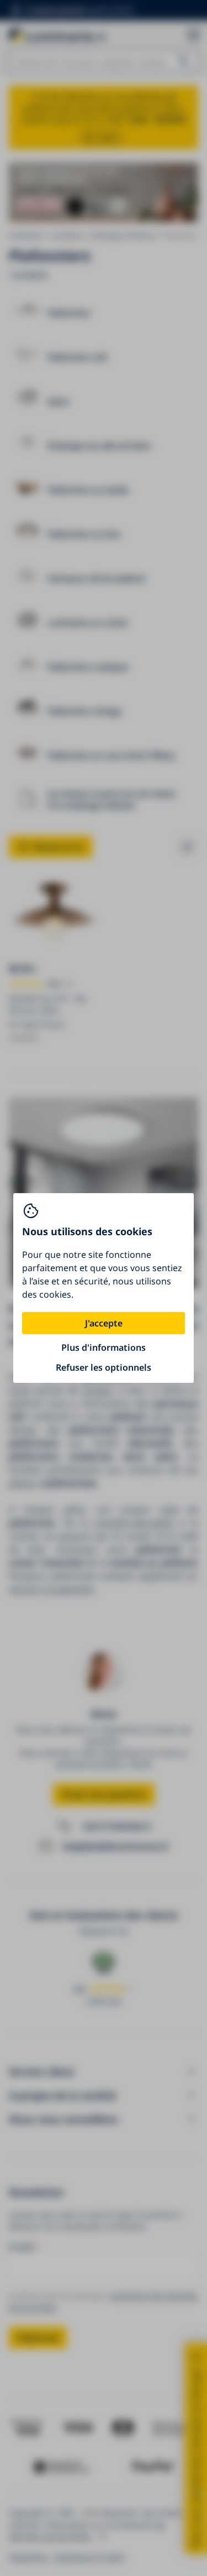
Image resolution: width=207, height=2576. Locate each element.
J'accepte (104, 1323)
